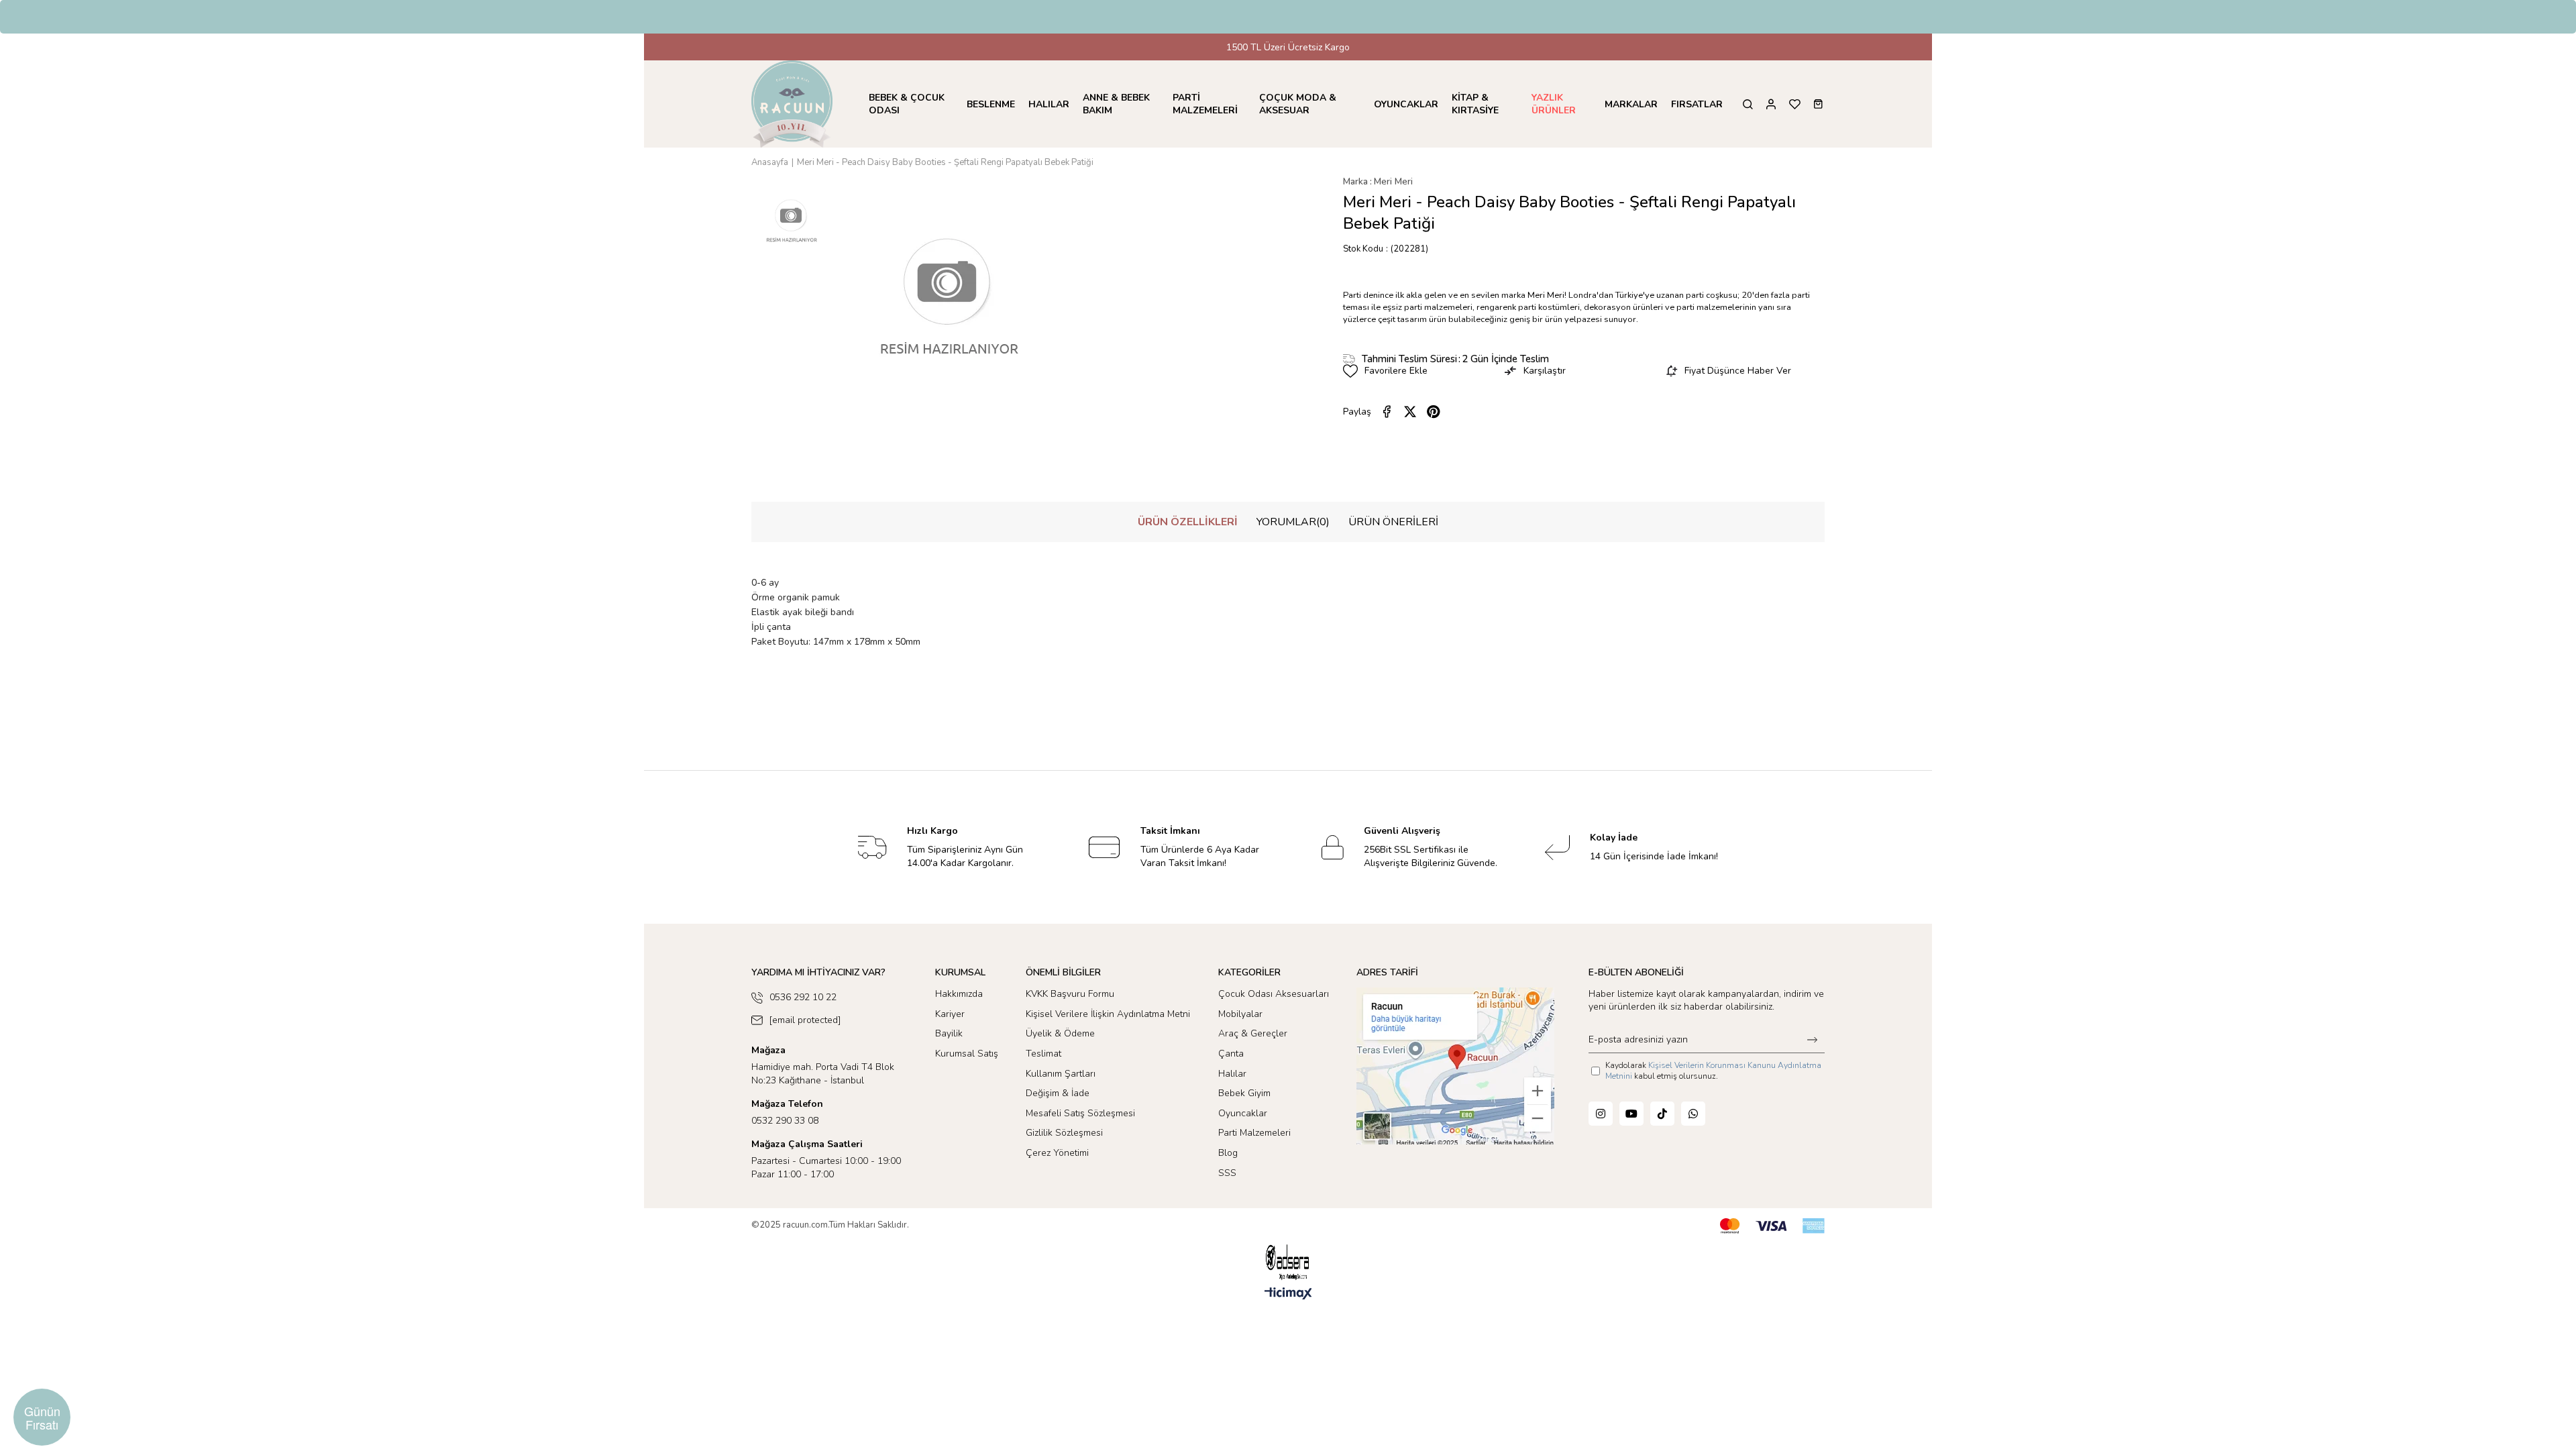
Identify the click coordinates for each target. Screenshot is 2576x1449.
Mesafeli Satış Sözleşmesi (1080, 1113)
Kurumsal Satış (967, 1054)
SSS (1227, 1173)
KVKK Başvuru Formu (1070, 994)
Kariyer (950, 1014)
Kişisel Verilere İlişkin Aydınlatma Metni (1108, 1014)
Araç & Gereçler (1253, 1033)
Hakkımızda (959, 994)
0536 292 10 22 (803, 997)
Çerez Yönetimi (1057, 1153)
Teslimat (1043, 1054)
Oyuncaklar (1243, 1113)
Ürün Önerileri (1393, 522)
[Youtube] (1631, 1114)
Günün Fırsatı (42, 1417)
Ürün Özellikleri (1188, 522)
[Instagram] (1601, 1114)
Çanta (1231, 1054)
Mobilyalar (1240, 1014)
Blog (1228, 1153)
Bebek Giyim (1244, 1093)
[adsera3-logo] (1288, 1262)
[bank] (1772, 1226)
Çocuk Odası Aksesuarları (1274, 994)
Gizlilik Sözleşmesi (1064, 1133)
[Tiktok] (1662, 1114)
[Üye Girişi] (1771, 104)
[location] (1455, 1066)
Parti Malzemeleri (1254, 1133)
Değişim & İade (1058, 1093)
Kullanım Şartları (1061, 1074)
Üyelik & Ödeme (1060, 1033)
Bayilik (949, 1033)
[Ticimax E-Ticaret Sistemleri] (1288, 1294)
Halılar (1232, 1074)
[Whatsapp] (1693, 1114)
